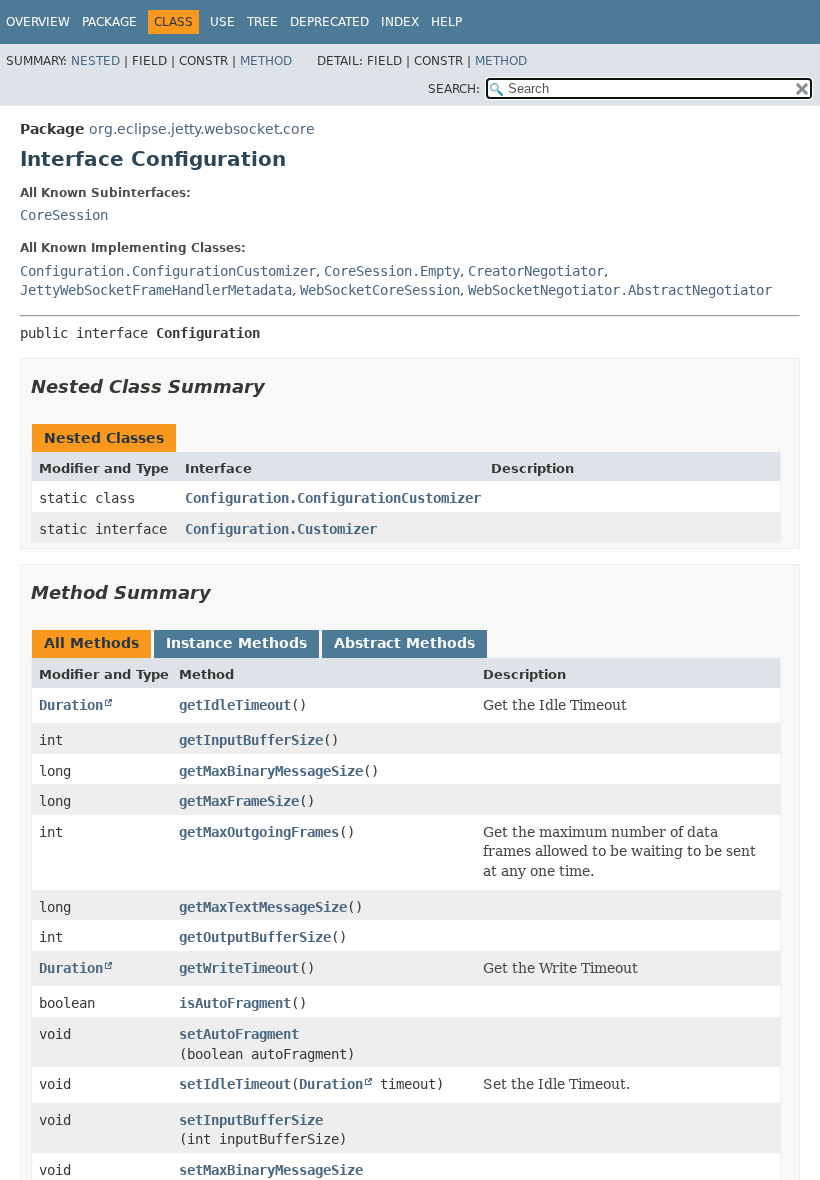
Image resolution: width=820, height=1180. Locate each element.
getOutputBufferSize (255, 937)
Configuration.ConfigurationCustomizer (168, 271)
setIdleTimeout (235, 1084)
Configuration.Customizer (281, 529)
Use (222, 22)
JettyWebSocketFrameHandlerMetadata (156, 290)
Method (266, 61)
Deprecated (329, 22)
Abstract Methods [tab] (404, 643)
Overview (38, 22)
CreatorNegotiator (536, 271)
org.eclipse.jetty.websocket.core (202, 129)
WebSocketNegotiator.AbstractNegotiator (620, 290)
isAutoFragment (235, 1003)
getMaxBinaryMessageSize (271, 771)
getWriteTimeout (239, 968)
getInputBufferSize (251, 740)
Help (446, 22)
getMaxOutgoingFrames (259, 832)
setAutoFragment (239, 1034)
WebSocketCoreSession (380, 290)
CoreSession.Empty (392, 271)
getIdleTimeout (235, 705)
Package (109, 22)
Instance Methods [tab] (236, 643)
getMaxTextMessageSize (263, 907)
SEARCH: (454, 89)
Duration (71, 705)
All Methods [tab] (91, 643)
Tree (262, 22)
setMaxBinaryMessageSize (271, 1170)
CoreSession (64, 215)
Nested (95, 61)
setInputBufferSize (251, 1120)
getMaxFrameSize (239, 801)
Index (400, 22)
